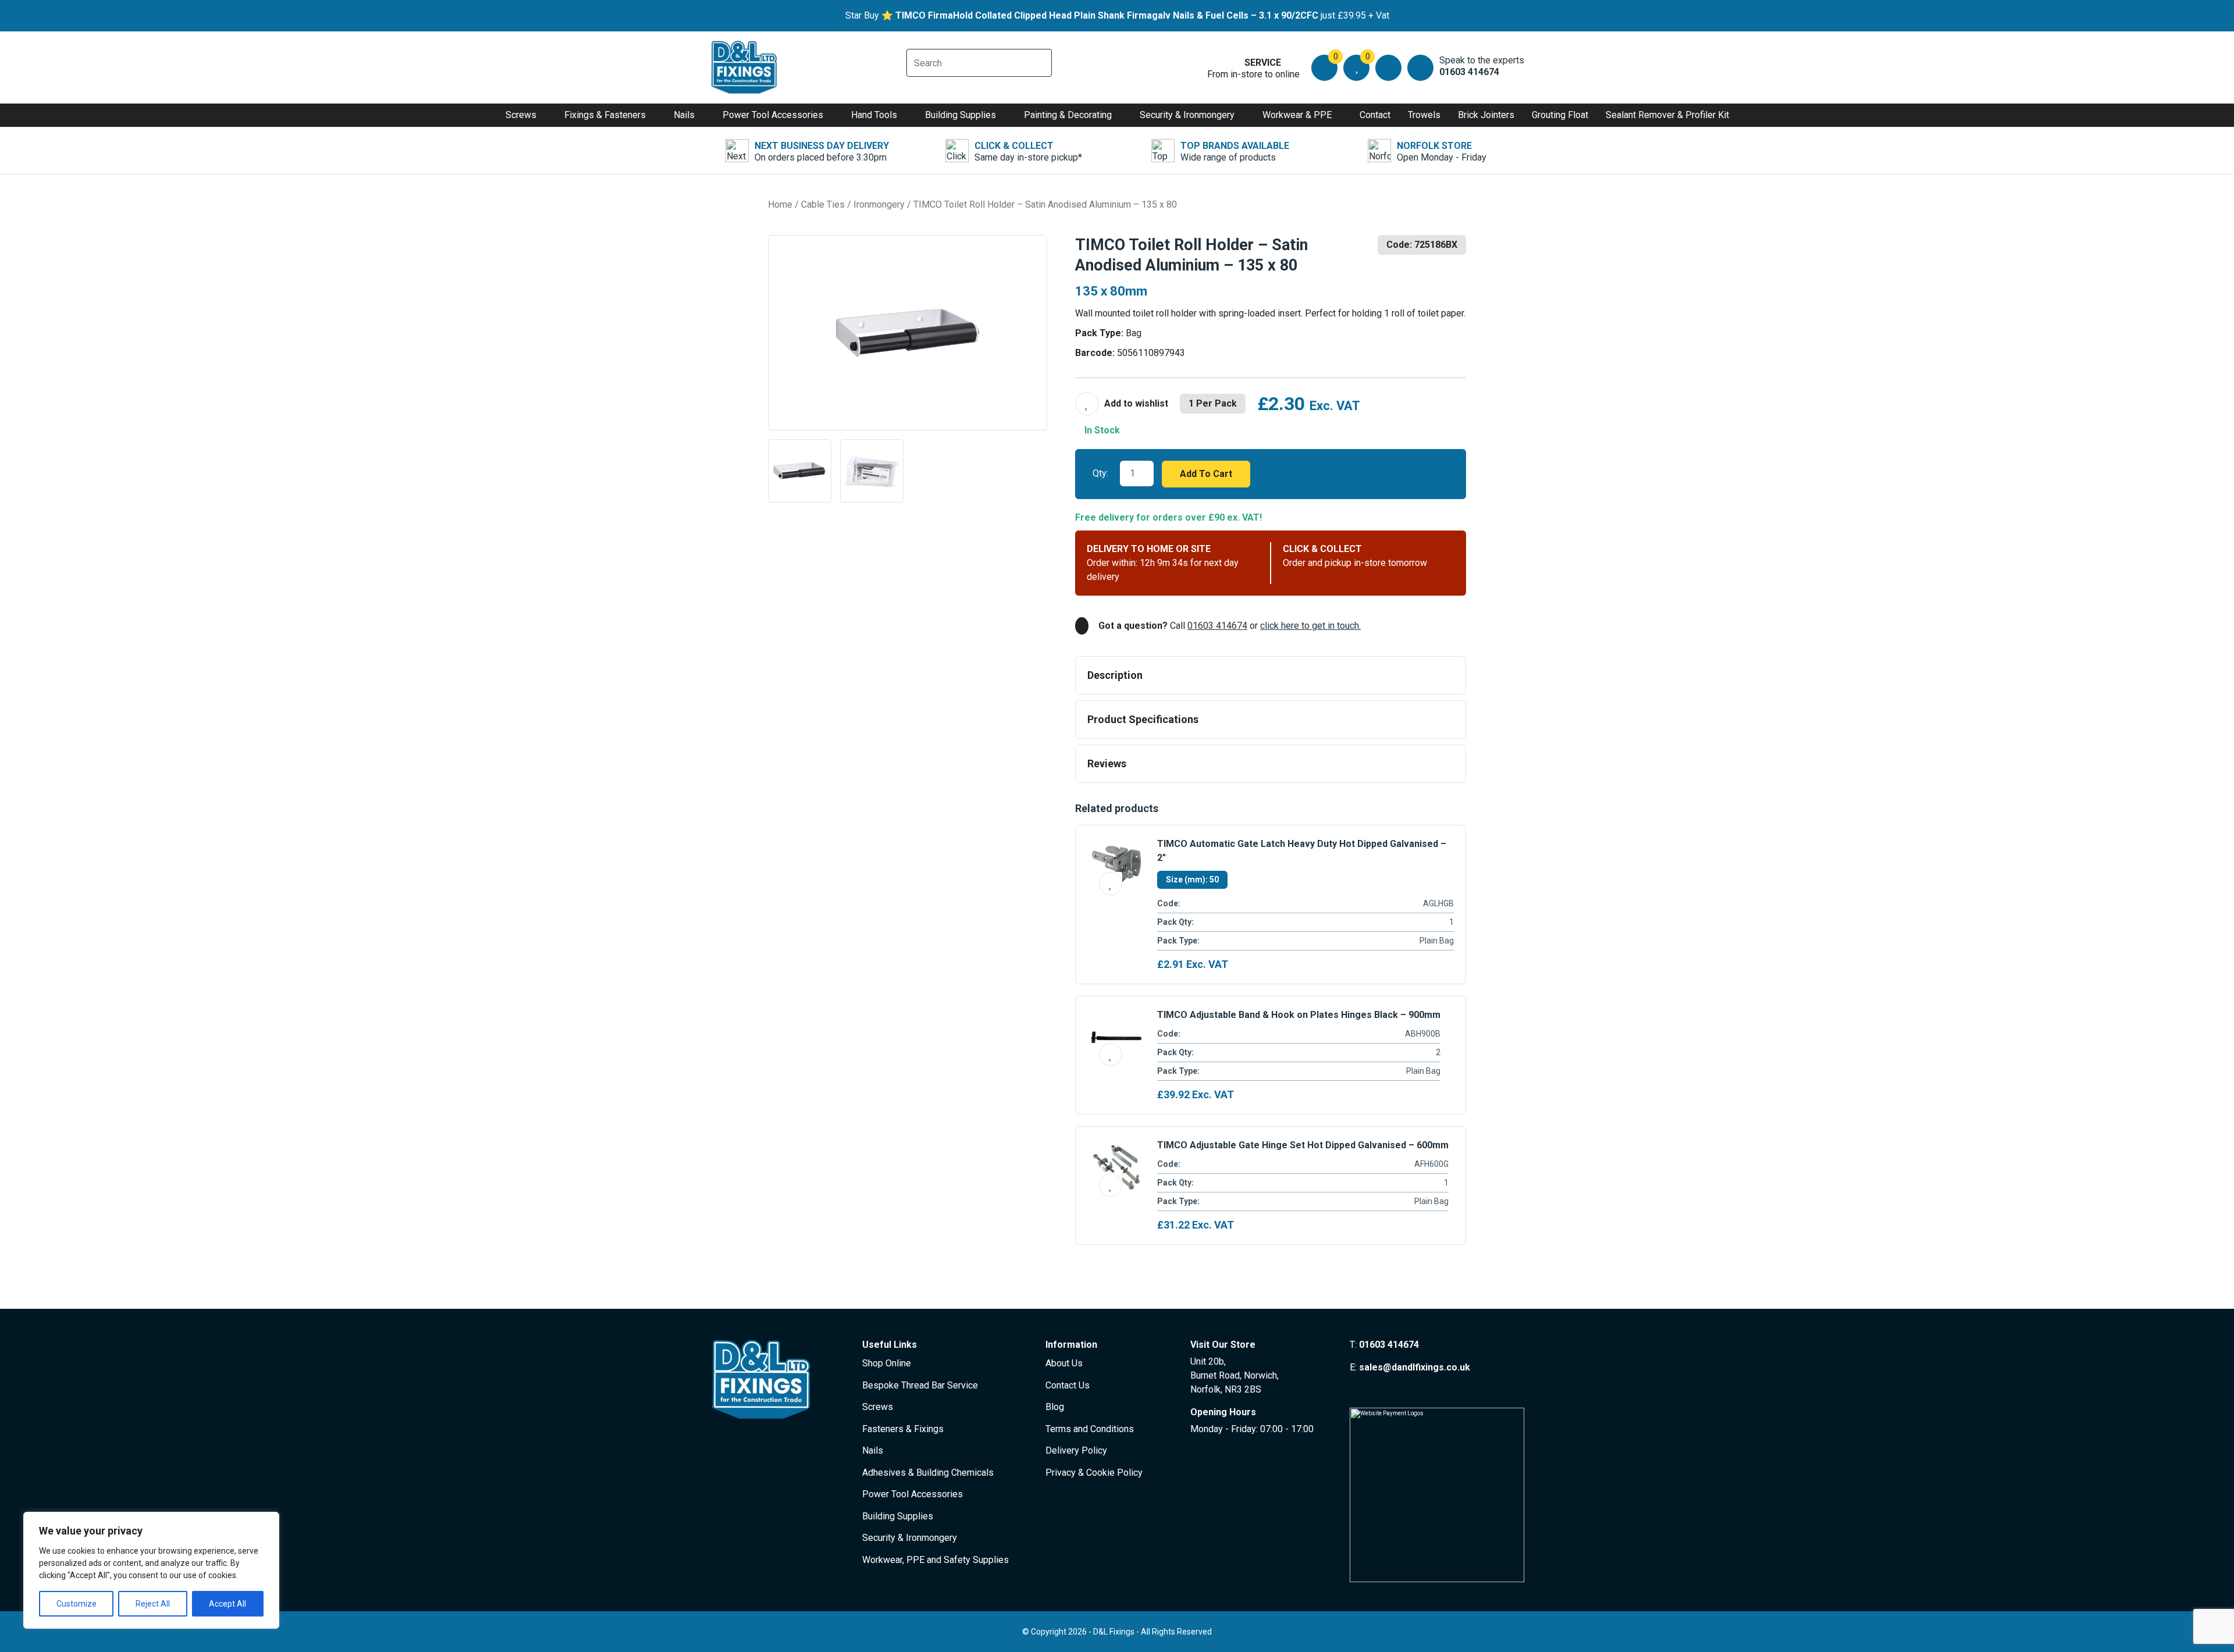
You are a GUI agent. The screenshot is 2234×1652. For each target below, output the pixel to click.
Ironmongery (879, 204)
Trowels (1424, 115)
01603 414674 (1217, 626)
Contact (1375, 115)
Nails (684, 115)
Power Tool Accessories (773, 115)
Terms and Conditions (1090, 1429)
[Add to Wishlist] (1122, 404)
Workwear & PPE (1297, 115)
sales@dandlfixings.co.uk (1415, 1367)
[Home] (745, 67)
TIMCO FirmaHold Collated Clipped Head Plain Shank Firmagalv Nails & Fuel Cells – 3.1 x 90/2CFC (1107, 15)
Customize (77, 1604)
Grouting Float (1560, 115)
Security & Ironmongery (1187, 115)
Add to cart (1206, 474)
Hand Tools (874, 115)
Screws (521, 115)
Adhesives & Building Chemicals (928, 1473)
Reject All (153, 1604)
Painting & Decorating (1068, 115)
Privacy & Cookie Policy (1094, 1473)
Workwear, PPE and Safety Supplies (935, 1560)
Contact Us (1068, 1385)
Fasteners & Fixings (903, 1429)
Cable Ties (823, 204)
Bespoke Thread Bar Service (920, 1385)
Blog (1055, 1407)
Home (780, 204)
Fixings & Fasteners (605, 115)
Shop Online (887, 1363)
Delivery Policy (1076, 1450)
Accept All (227, 1604)
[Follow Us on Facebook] (1355, 1389)
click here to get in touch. (1310, 626)
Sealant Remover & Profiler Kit (1667, 115)
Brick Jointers (1486, 115)
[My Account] (1388, 68)
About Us (1064, 1363)
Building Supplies (961, 115)
